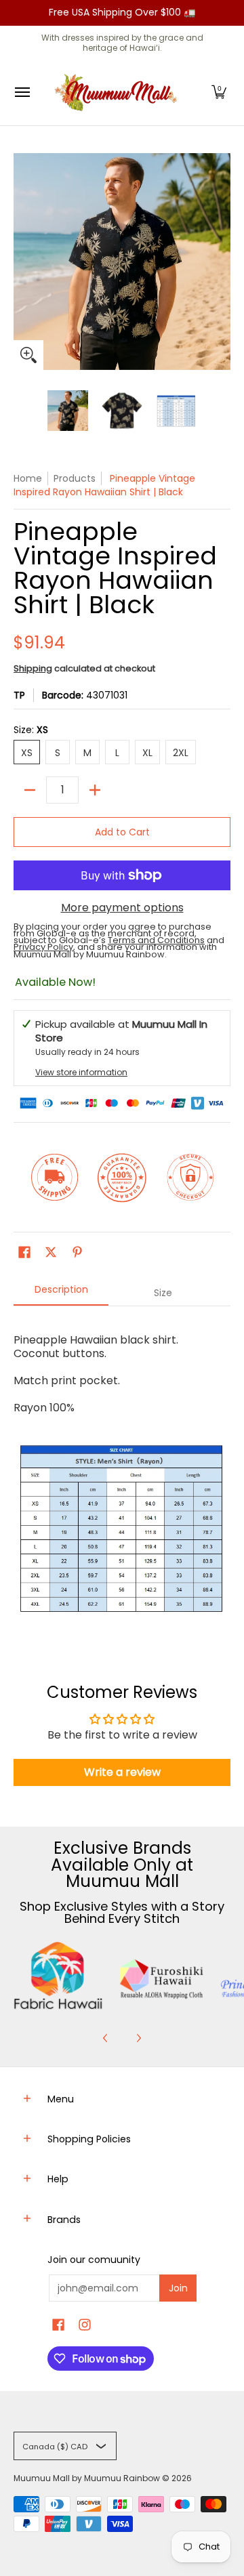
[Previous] (106, 2038)
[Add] (95, 790)
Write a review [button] (122, 1772)
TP (19, 695)
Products (75, 478)
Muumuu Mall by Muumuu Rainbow (87, 2478)
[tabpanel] (122, 1474)
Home (28, 478)
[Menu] (22, 92)
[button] (219, 92)
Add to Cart (122, 832)
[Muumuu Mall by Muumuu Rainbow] (119, 92)
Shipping (33, 668)
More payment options (122, 908)
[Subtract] (30, 790)
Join (178, 2288)
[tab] (61, 1293)
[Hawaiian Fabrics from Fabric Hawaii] (58, 1976)
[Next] (138, 2038)
